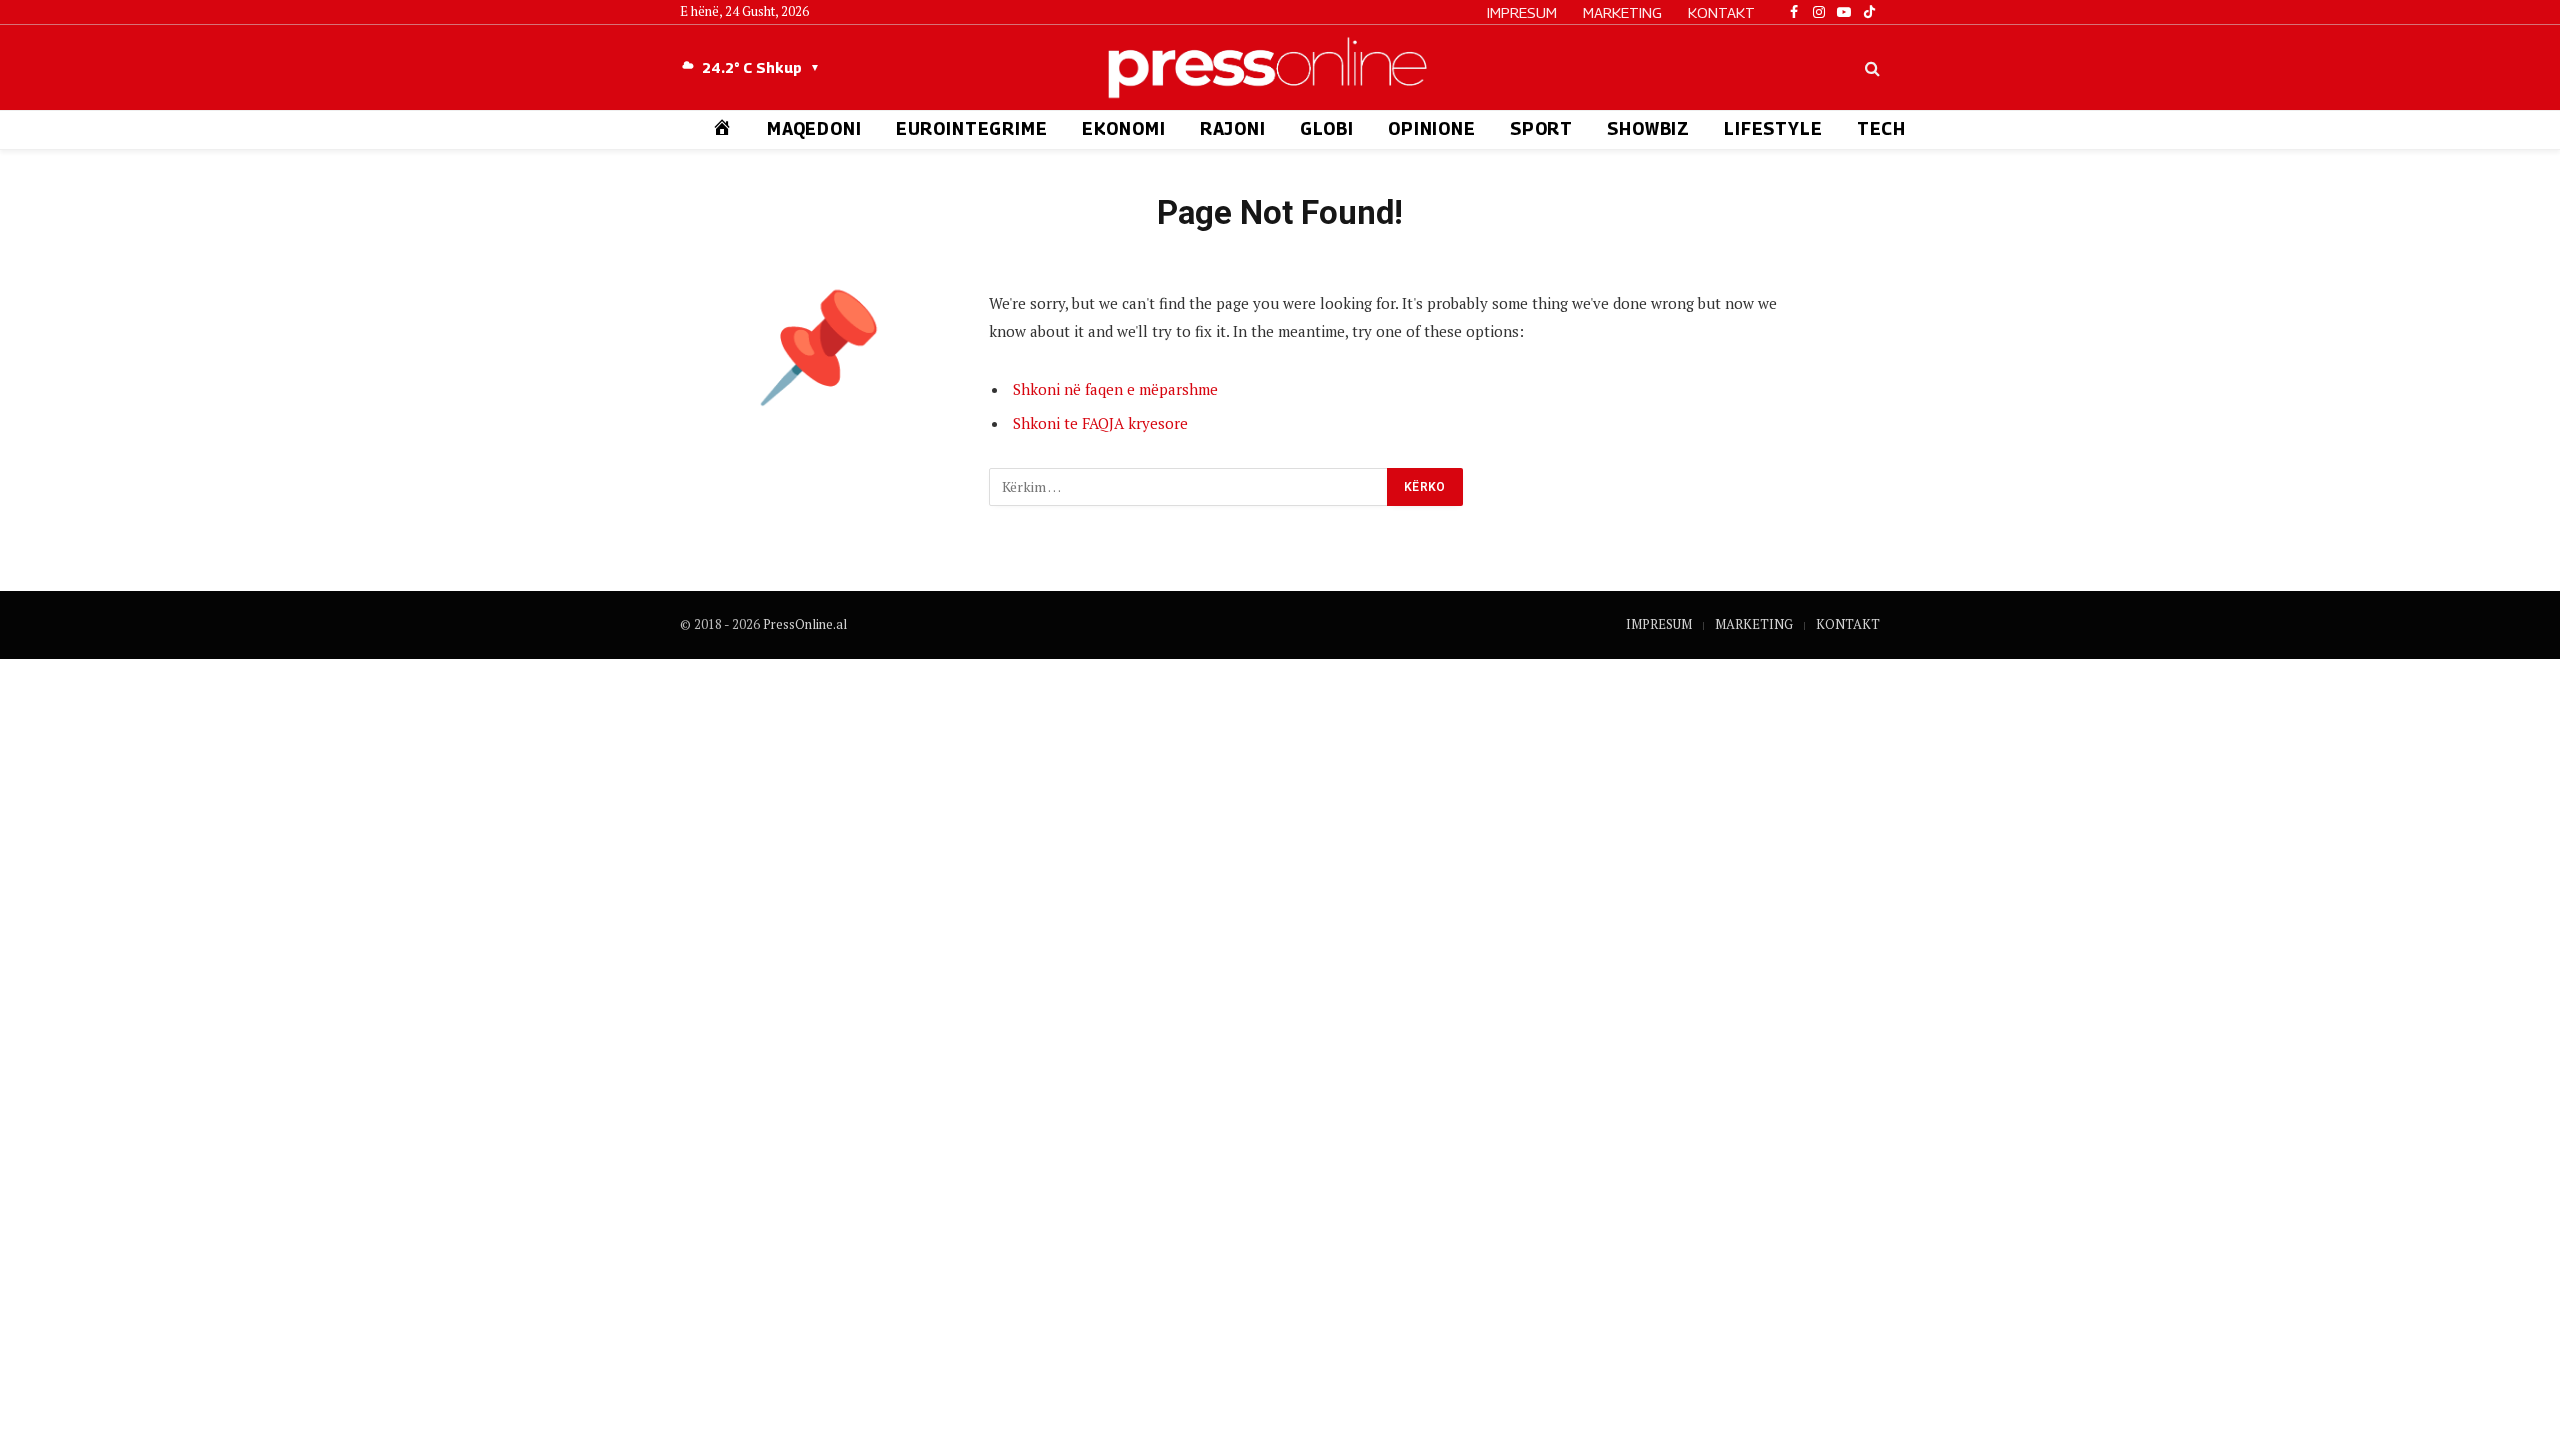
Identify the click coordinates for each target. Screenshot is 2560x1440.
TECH (1881, 129)
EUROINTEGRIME (972, 129)
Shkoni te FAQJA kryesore (1100, 423)
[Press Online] (1279, 67)
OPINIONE (1432, 129)
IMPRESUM (1522, 12)
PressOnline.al (805, 624)
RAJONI (1233, 129)
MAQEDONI (814, 129)
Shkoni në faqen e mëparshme (1115, 389)
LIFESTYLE (1773, 129)
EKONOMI (1124, 129)
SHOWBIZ (1648, 129)
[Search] (1870, 67)
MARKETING (1622, 12)
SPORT (1541, 129)
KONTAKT (1721, 12)
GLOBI (1327, 129)
